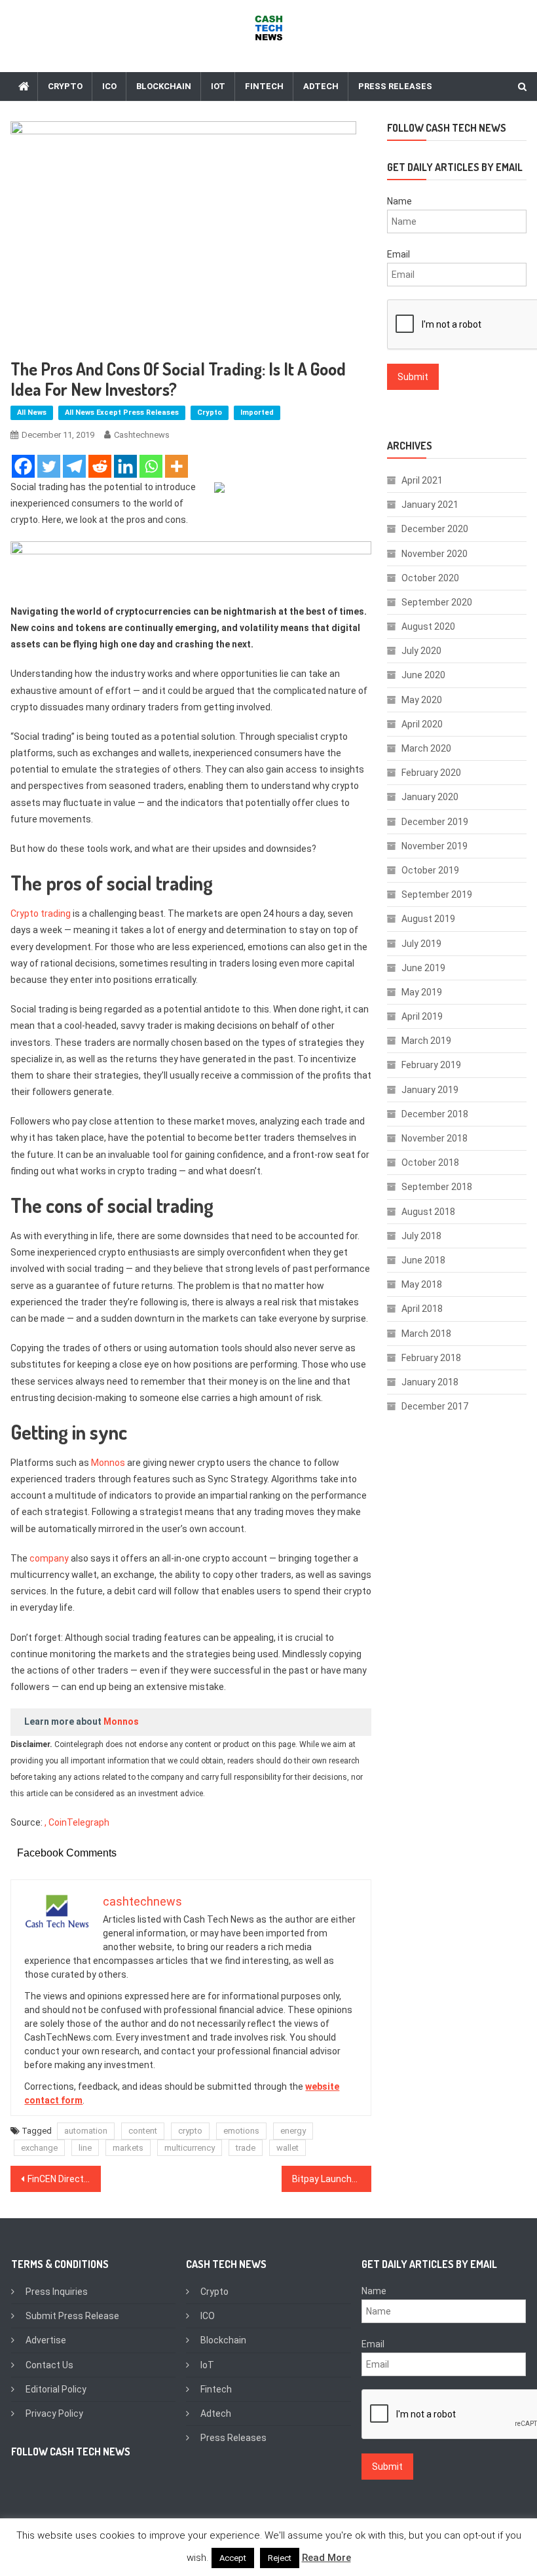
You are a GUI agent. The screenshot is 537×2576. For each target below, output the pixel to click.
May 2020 (422, 700)
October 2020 (430, 578)
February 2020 (431, 773)
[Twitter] (49, 466)
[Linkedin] (125, 466)
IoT (218, 86)
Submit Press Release (72, 2316)
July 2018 (421, 1236)
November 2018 (435, 1138)
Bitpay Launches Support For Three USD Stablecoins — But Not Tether (332, 2179)
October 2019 (430, 870)
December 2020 (435, 529)
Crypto (65, 86)
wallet (287, 2148)
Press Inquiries (57, 2292)
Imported (257, 413)
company (49, 1558)
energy (293, 2131)
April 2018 (422, 1309)
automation (86, 2131)
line (85, 2148)
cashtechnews (142, 435)
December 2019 (435, 822)
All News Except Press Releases (122, 413)
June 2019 (423, 968)
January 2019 (430, 1090)
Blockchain (164, 86)
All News (32, 413)
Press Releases (395, 86)
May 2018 (422, 1284)
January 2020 (430, 797)
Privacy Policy (54, 2413)
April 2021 (422, 480)
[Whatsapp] (151, 466)
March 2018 (426, 1334)
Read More (326, 2558)
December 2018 (435, 1114)
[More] (176, 466)
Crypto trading (41, 913)
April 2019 (422, 1016)
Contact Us (49, 2365)
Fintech (264, 86)
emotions (241, 2131)
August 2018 (428, 1212)
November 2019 (435, 846)
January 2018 (430, 1382)
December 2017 (435, 1406)
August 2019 (428, 919)
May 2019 (422, 992)
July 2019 (421, 944)
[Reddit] (100, 466)
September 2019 (437, 894)
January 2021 (430, 505)
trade (246, 2148)
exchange (39, 2148)
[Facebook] (23, 466)
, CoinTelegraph (77, 1822)
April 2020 (422, 724)
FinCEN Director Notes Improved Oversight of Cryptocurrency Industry (64, 2179)
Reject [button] (280, 2558)
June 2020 (423, 675)
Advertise (46, 2340)
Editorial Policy (56, 2389)
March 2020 (426, 748)
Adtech (321, 86)
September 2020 (437, 602)
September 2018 (437, 1187)
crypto (190, 2131)
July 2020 (421, 651)
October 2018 (430, 1163)
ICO (109, 86)
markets (128, 2148)
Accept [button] (233, 2558)
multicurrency (190, 2148)
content (143, 2131)
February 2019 (431, 1065)
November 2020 (435, 554)
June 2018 (423, 1260)
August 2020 (428, 626)
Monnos (108, 1463)
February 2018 (431, 1358)
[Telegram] (74, 466)
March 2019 (426, 1041)
